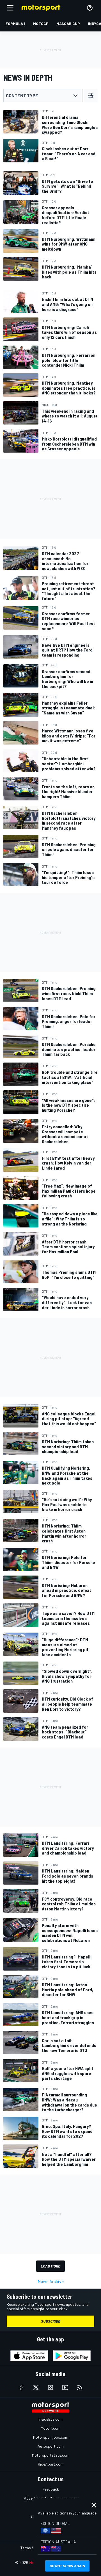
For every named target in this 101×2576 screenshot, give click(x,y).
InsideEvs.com (50, 2419)
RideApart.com (51, 2464)
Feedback (51, 2489)
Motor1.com (50, 2428)
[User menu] (90, 8)
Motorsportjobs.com (51, 2437)
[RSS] (80, 2387)
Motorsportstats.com (51, 2455)
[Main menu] (10, 8)
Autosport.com (51, 2446)
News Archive (51, 2281)
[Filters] (91, 96)
